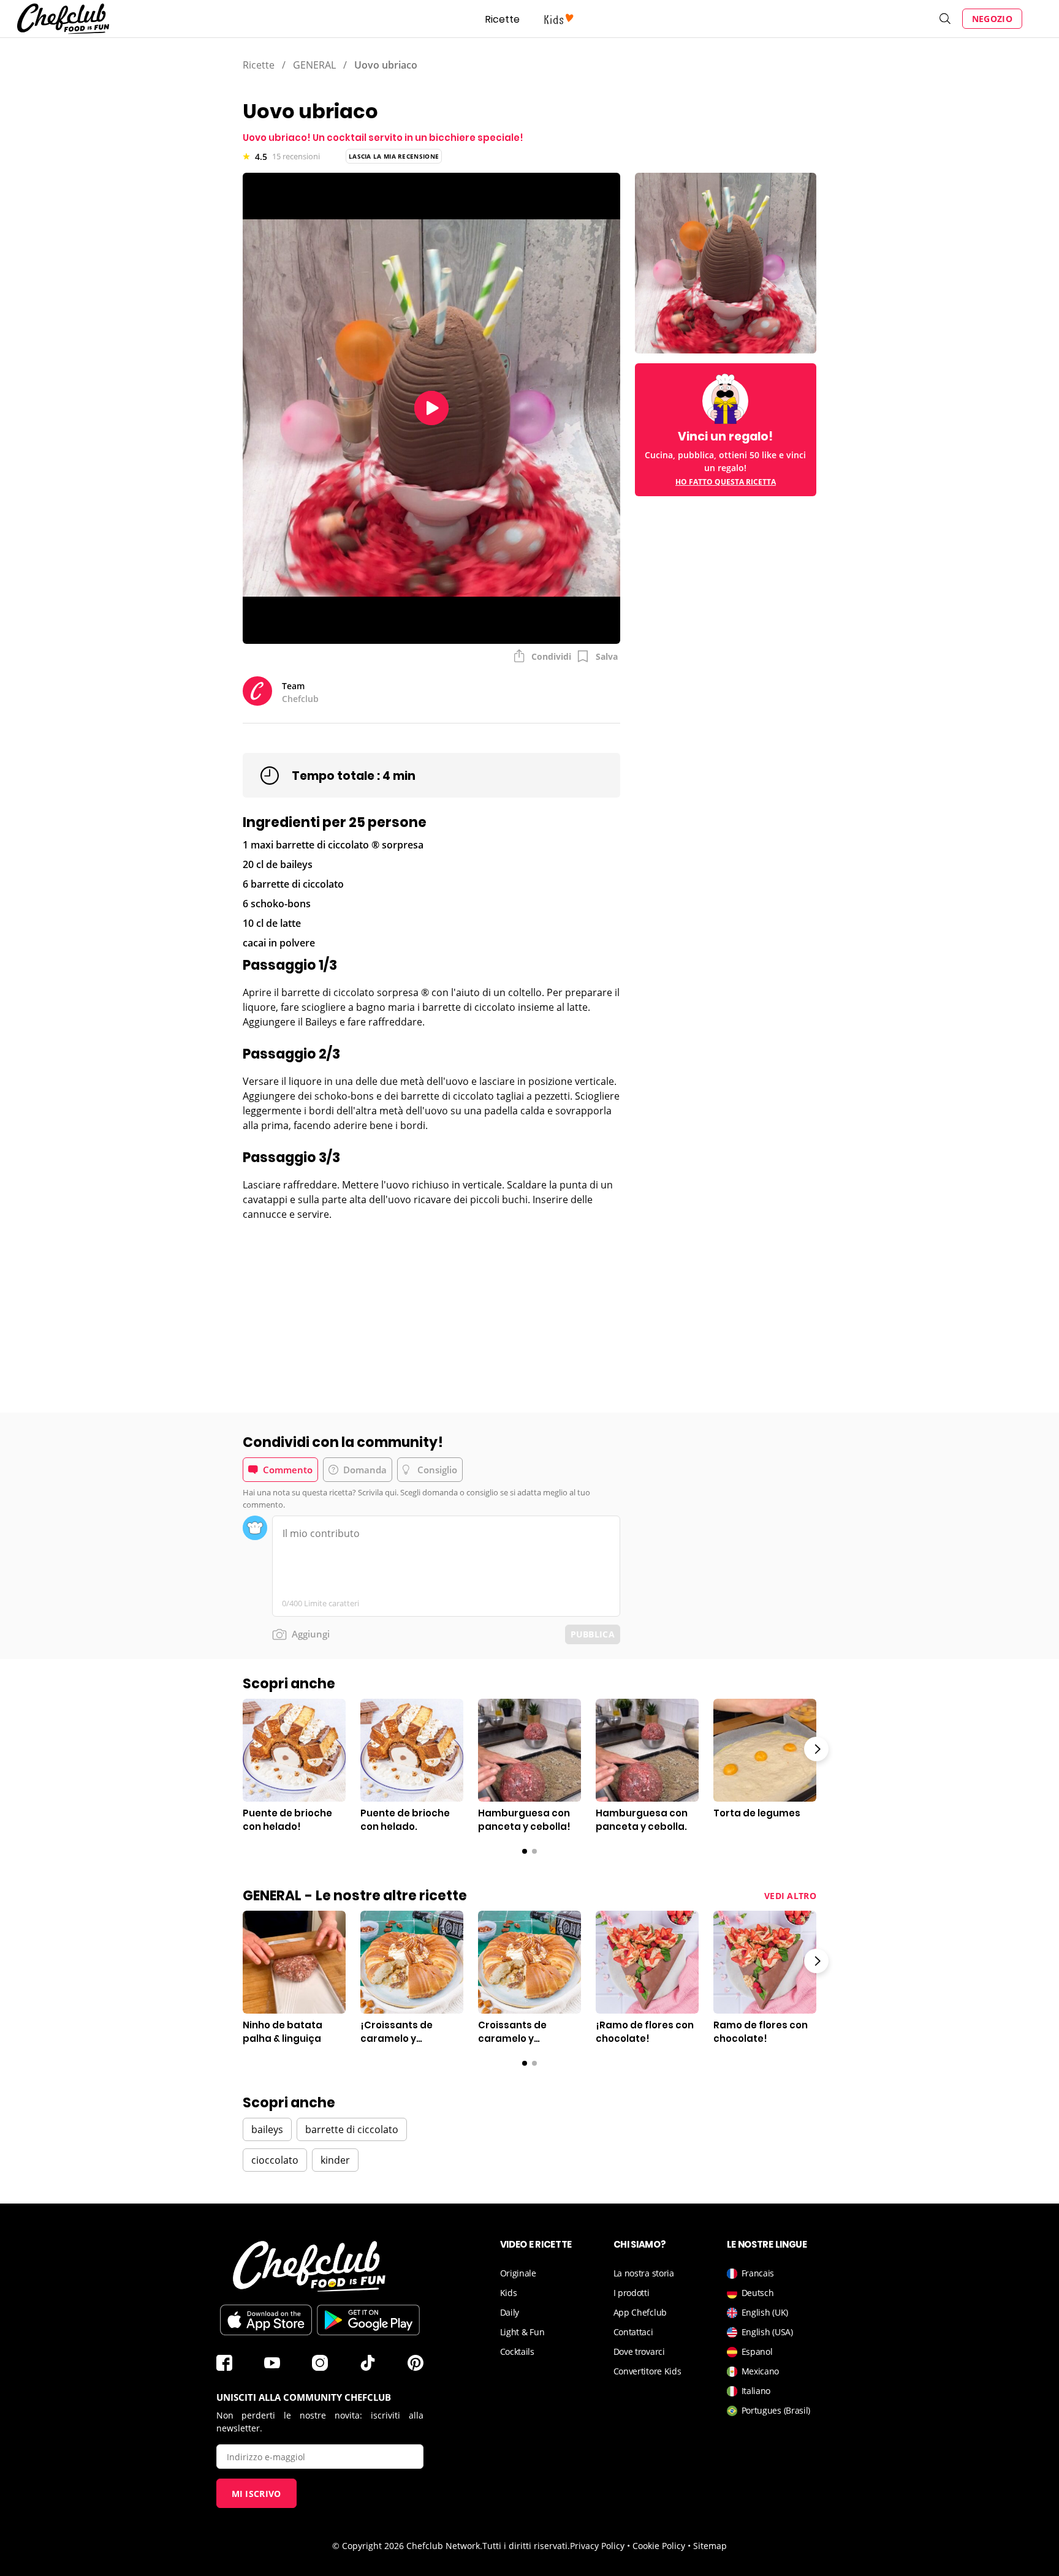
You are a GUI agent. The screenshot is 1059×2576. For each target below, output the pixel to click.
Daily (510, 2312)
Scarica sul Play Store (368, 2320)
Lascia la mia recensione (394, 156)
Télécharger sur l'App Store (266, 2320)
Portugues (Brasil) (776, 2410)
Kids (509, 2293)
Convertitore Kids (647, 2371)
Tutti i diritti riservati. (526, 2546)
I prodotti (632, 2293)
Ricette (503, 19)
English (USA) (767, 2332)
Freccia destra (816, 1749)
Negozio (992, 19)
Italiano (756, 2391)
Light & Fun (522, 2332)
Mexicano (761, 2371)
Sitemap (710, 2546)
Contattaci (633, 2332)
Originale (518, 2273)
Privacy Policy (597, 2546)
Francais (758, 2273)
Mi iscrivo (256, 2494)
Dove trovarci (639, 2351)
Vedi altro (790, 1896)
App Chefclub (640, 2312)
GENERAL (314, 65)
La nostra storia (644, 2273)
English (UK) (765, 2312)
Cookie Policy (659, 2546)
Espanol (757, 2351)
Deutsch (758, 2293)
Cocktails (517, 2351)
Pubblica (593, 1634)
